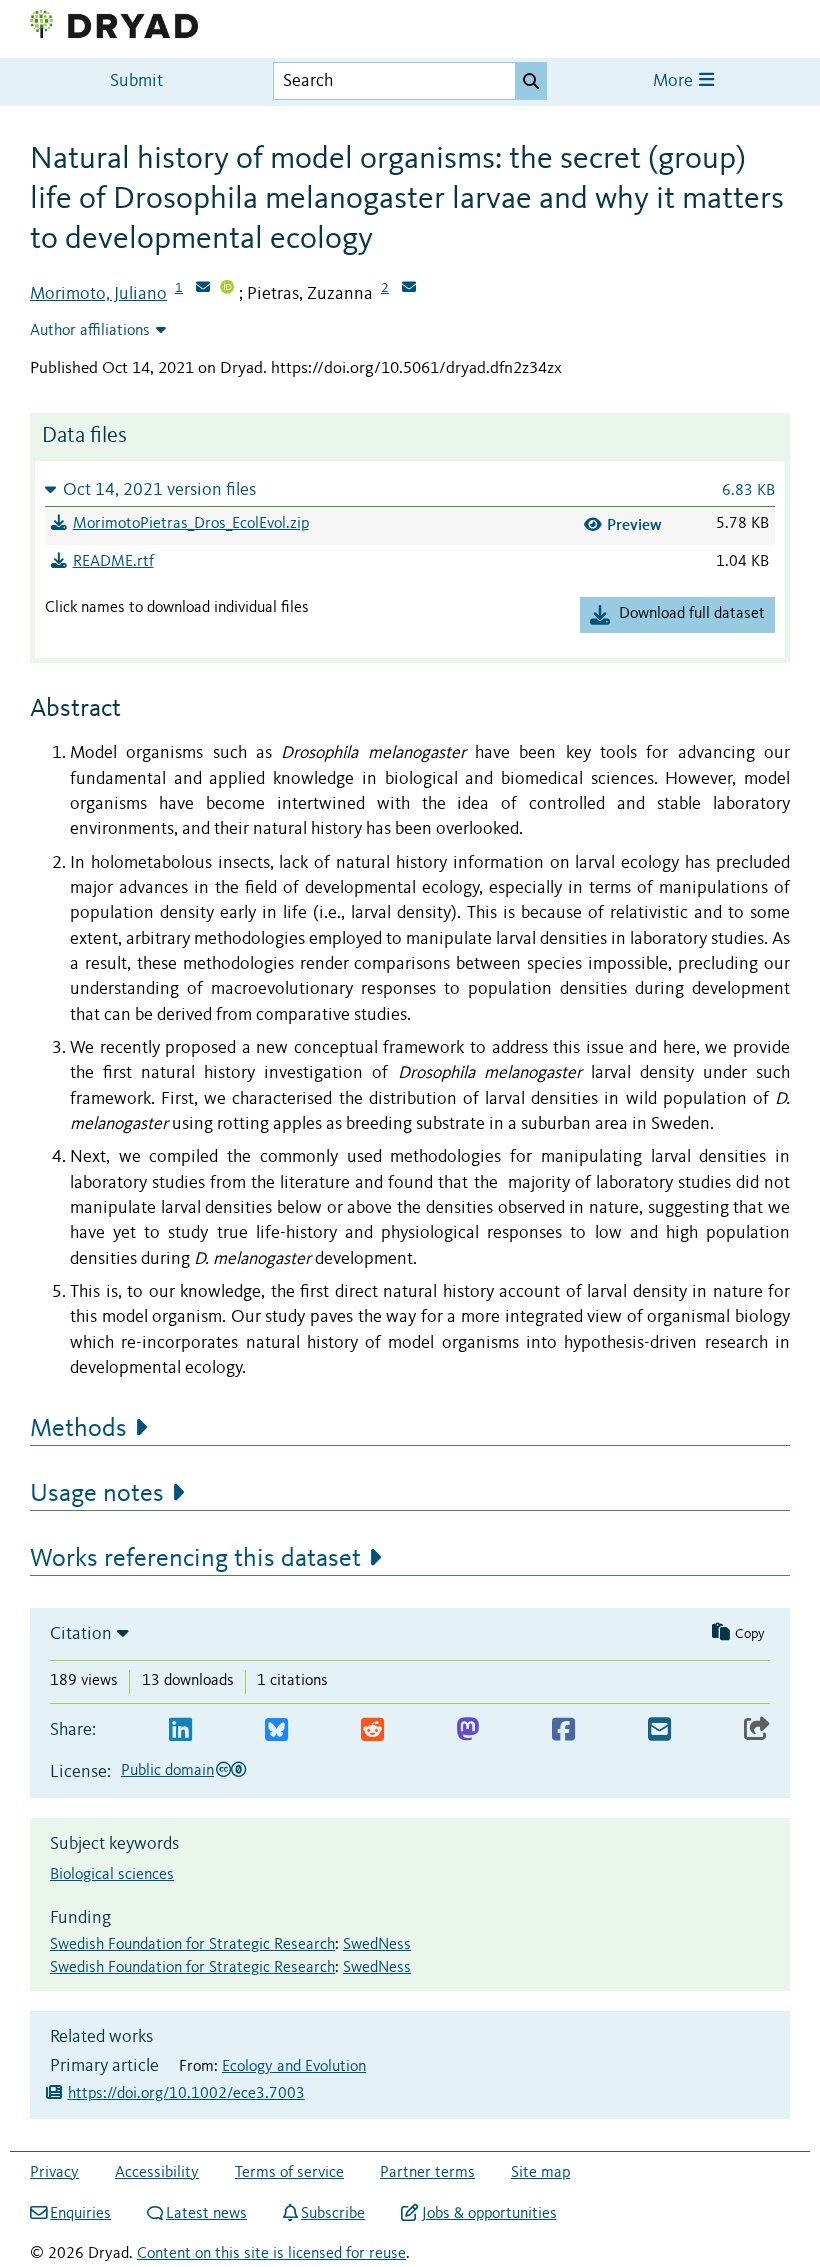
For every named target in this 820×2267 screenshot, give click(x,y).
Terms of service (289, 2173)
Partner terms (427, 2173)
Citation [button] (81, 1634)
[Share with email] (659, 1730)
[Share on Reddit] (372, 1730)
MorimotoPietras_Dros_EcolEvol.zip (191, 524)
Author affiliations (90, 331)
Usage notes (97, 1494)
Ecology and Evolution (294, 2067)
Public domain (167, 1771)
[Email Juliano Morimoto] (203, 289)
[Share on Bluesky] (276, 1730)
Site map (540, 2173)
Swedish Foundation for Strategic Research (192, 1945)
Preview (634, 524)
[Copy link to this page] (757, 1730)
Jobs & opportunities (489, 2214)
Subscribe (333, 2214)
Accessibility (157, 2173)
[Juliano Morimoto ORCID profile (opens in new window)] (227, 289)
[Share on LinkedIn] (180, 1730)
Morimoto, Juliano (98, 294)
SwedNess (377, 1945)
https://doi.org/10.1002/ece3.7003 (186, 2094)
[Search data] (531, 81)
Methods (78, 1429)
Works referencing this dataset (195, 1559)
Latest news (206, 2214)
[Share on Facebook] (563, 1730)
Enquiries (80, 2214)
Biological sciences (112, 1875)
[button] (410, 489)
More (675, 81)
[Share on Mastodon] (467, 1730)
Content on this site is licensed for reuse (271, 2254)
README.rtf (113, 562)
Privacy (54, 2173)
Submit (136, 81)
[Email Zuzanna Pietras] (409, 289)
